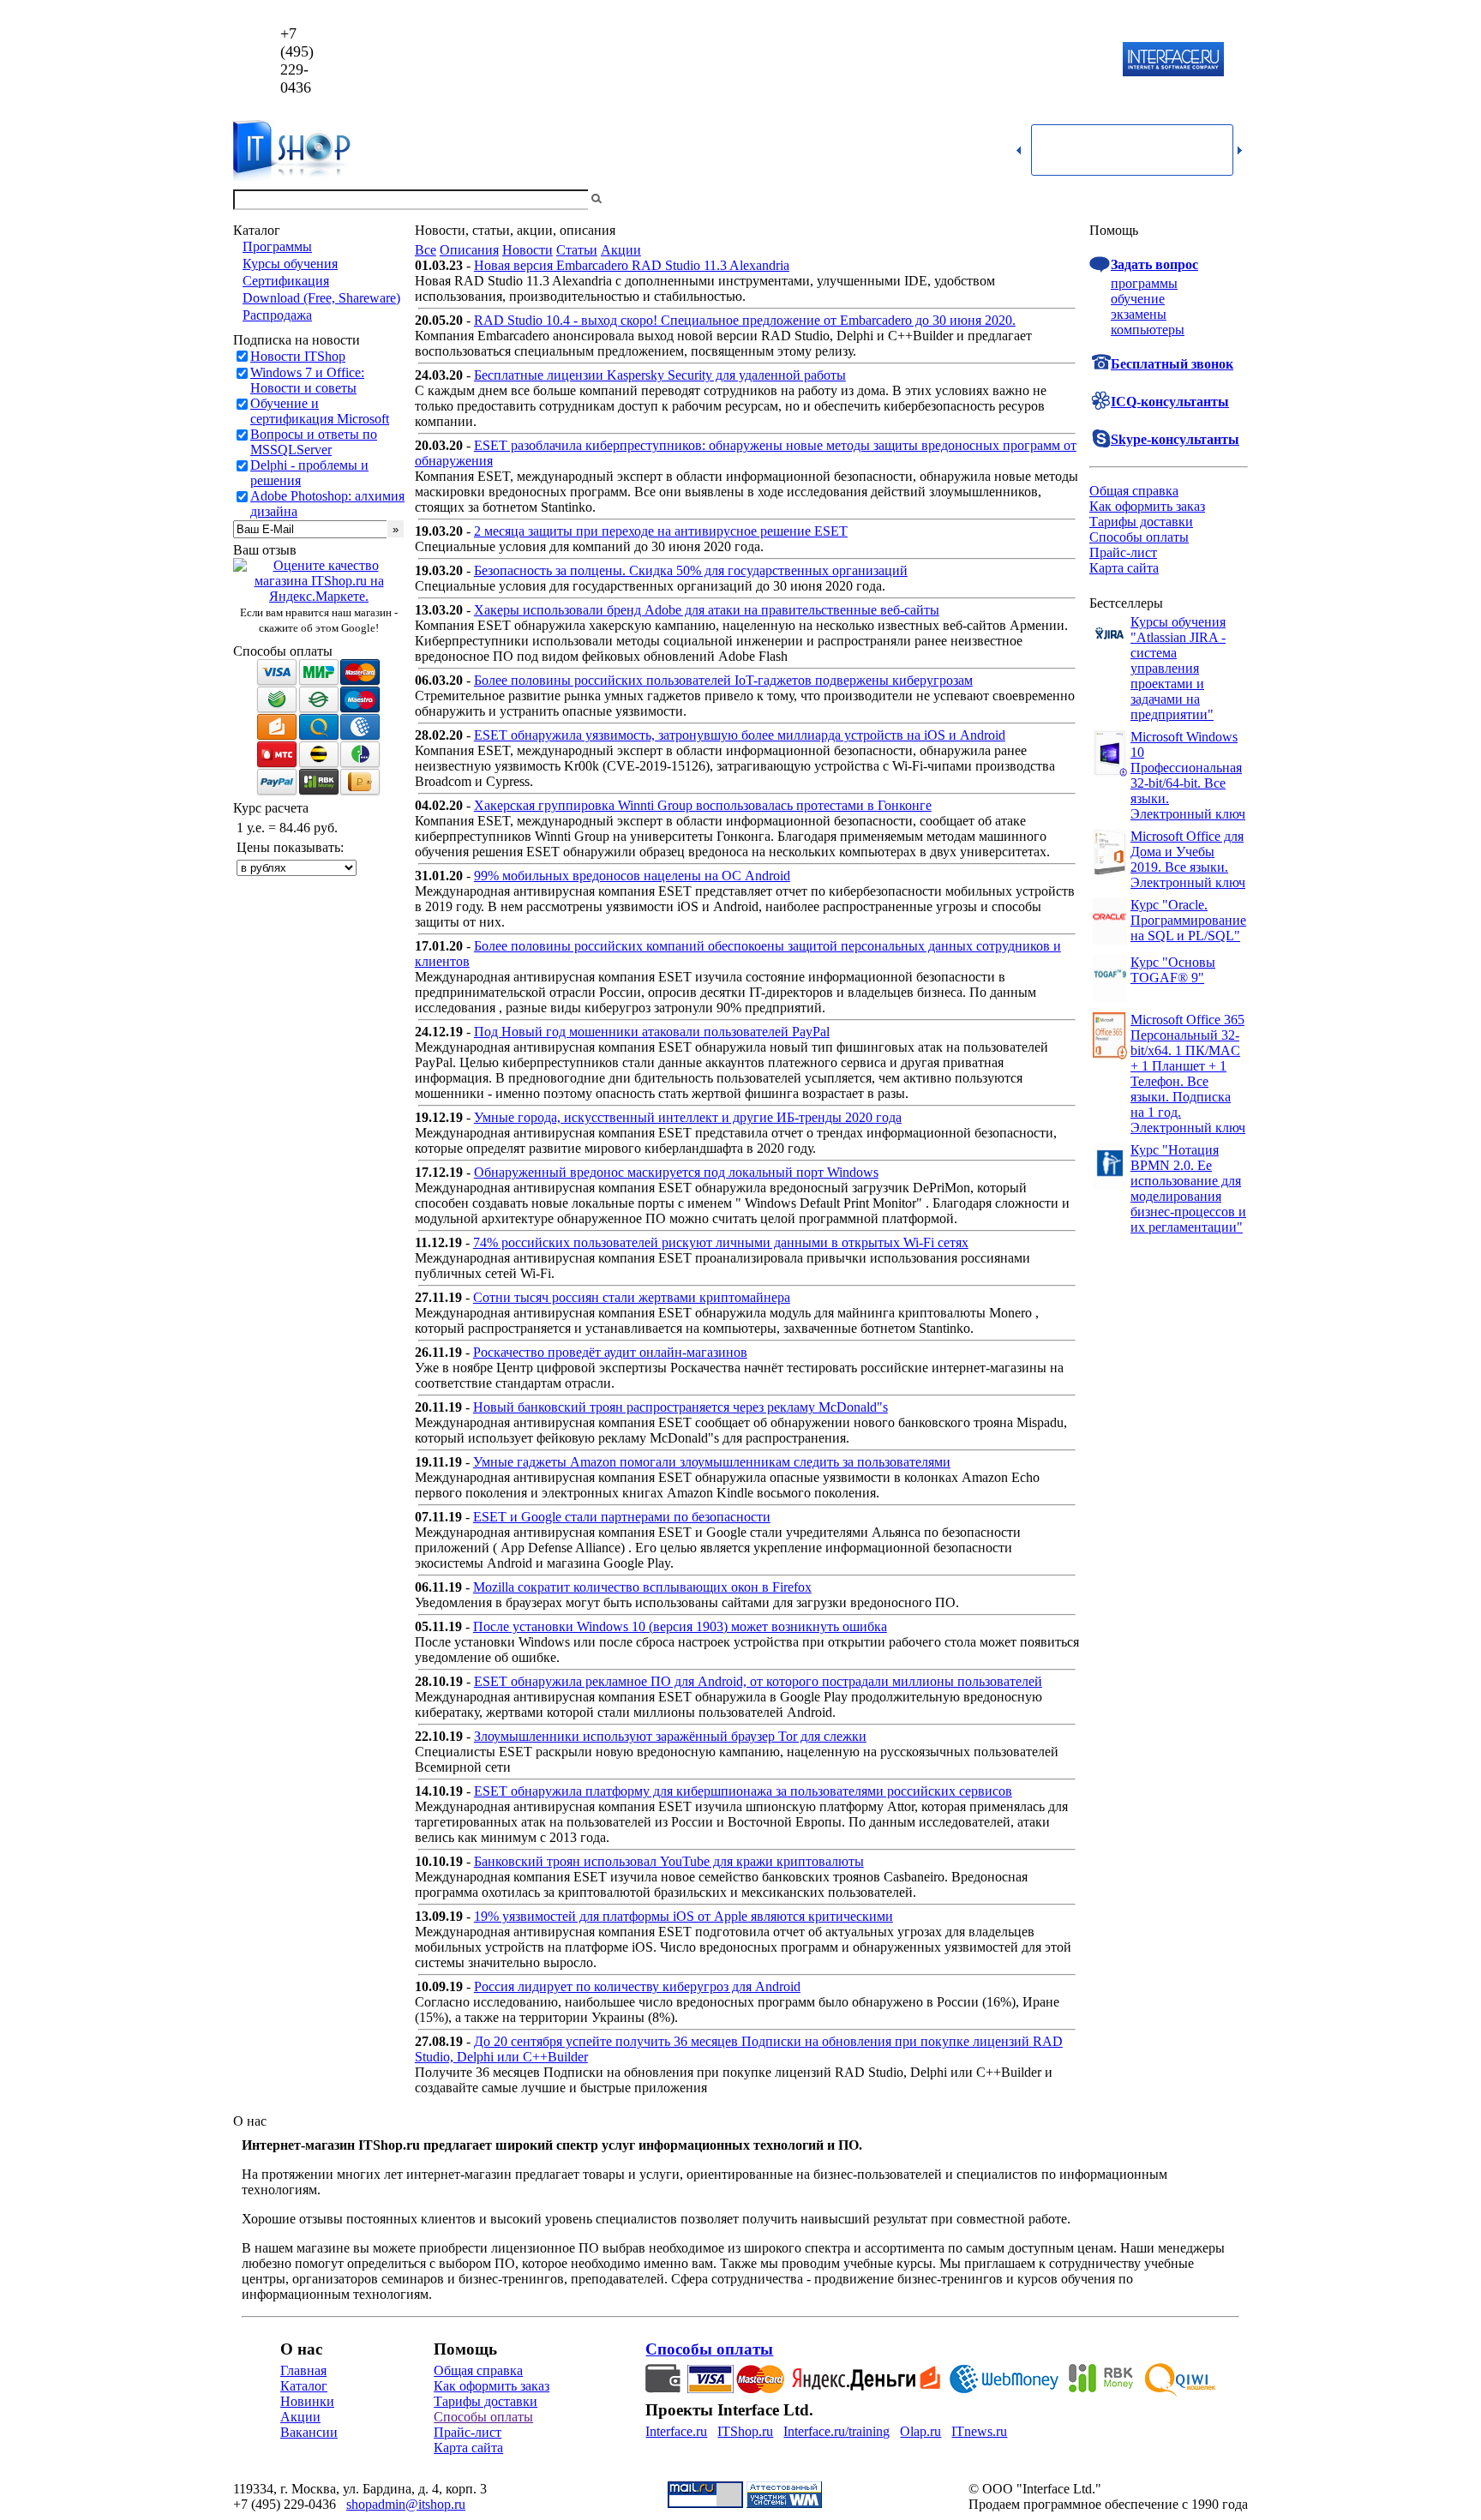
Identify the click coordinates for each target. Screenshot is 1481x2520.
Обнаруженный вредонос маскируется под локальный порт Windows (676, 1172)
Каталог (304, 2386)
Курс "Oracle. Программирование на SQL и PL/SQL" (1188, 920)
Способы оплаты (1139, 537)
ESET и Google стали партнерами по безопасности (622, 1517)
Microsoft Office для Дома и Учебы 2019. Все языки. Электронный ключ (1188, 859)
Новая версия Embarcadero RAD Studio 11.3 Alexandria (632, 265)
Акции (621, 250)
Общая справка (1134, 491)
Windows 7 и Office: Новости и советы (307, 380)
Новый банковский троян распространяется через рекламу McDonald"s (681, 1407)
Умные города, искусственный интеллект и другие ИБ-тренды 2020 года (688, 1117)
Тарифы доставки (1141, 522)
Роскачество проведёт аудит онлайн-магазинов (610, 1352)
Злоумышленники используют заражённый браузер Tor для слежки (670, 1736)
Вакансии (309, 2432)
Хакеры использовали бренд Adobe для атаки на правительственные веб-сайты (707, 610)
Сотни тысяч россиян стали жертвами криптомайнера (632, 1297)
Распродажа (277, 315)
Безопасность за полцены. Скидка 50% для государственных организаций (691, 570)
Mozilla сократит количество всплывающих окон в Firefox (642, 1587)
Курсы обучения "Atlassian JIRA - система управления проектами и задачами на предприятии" (1178, 668)
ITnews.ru (979, 2431)
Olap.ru (920, 2431)
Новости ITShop (298, 356)
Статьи (577, 250)
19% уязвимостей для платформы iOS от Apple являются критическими (684, 1916)
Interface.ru (676, 2431)
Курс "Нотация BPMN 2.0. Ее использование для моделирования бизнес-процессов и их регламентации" (1188, 1188)
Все (426, 250)
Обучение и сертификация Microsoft (320, 411)
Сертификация (286, 281)
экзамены (1139, 314)
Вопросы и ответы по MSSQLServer (314, 442)
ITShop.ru (745, 2431)
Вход (1233, 199)
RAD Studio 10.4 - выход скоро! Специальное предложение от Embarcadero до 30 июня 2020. (745, 320)
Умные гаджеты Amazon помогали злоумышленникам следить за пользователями (712, 1462)
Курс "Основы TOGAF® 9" (1173, 970)
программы (1144, 283)
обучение (1138, 299)
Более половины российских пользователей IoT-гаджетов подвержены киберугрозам (723, 680)
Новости (528, 250)
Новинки (307, 2401)
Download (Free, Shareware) (321, 298)
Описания (469, 250)
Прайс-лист (1123, 552)
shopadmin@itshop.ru (960, 60)
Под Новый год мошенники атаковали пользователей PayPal (652, 1032)
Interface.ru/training (836, 2431)
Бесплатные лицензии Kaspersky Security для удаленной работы (660, 375)
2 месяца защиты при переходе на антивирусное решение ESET (661, 531)
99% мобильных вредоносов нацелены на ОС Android (632, 876)
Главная (303, 2370)
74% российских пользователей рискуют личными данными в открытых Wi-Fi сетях (721, 1242)
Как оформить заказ (1147, 506)
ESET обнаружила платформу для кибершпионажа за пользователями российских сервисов (743, 1791)
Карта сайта (1124, 568)
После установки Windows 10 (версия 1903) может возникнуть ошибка (680, 1626)
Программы (277, 246)
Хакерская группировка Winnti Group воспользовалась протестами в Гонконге (703, 805)
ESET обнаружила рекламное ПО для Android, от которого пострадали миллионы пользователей (758, 1681)
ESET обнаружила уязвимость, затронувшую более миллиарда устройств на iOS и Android (740, 735)
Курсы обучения (290, 264)
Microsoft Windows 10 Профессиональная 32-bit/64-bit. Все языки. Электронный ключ (1188, 775)
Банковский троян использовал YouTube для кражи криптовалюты (669, 1861)
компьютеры (1148, 330)
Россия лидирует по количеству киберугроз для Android (637, 1986)
